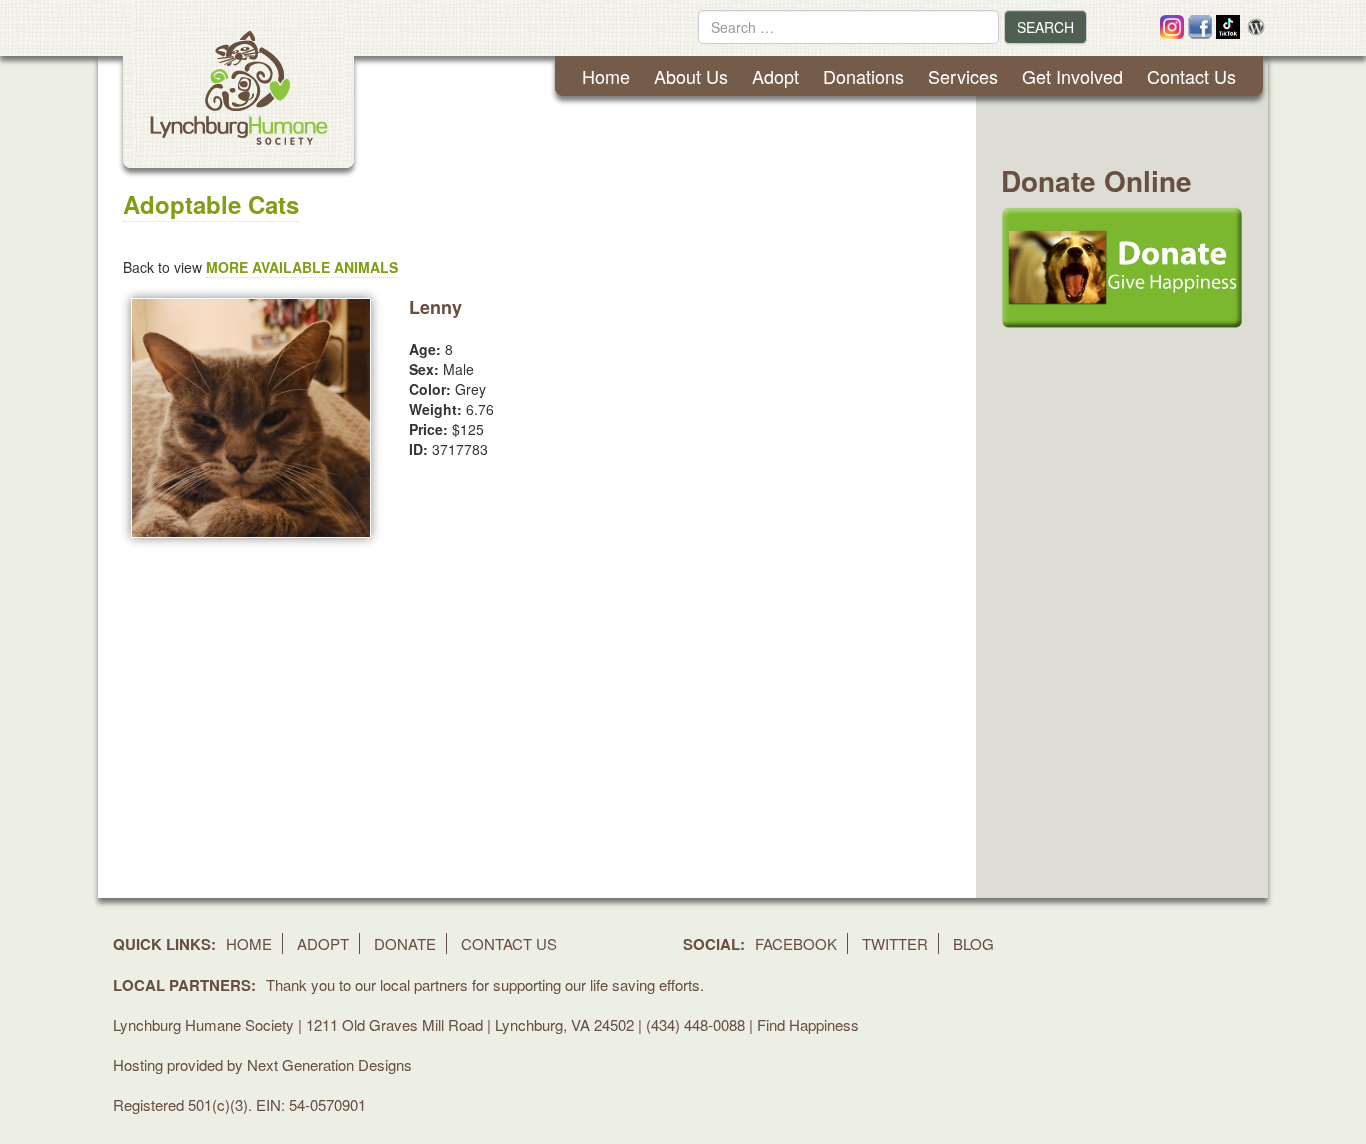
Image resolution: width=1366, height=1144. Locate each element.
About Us (691, 76)
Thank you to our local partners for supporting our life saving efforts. (485, 984)
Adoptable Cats (211, 204)
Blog (973, 943)
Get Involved (1072, 76)
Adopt (775, 76)
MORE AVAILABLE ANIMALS (302, 267)
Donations (863, 76)
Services (963, 76)
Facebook (796, 943)
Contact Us (1191, 76)
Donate (405, 943)
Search (1045, 27)
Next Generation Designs (329, 1064)
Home (606, 76)
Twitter (895, 943)
